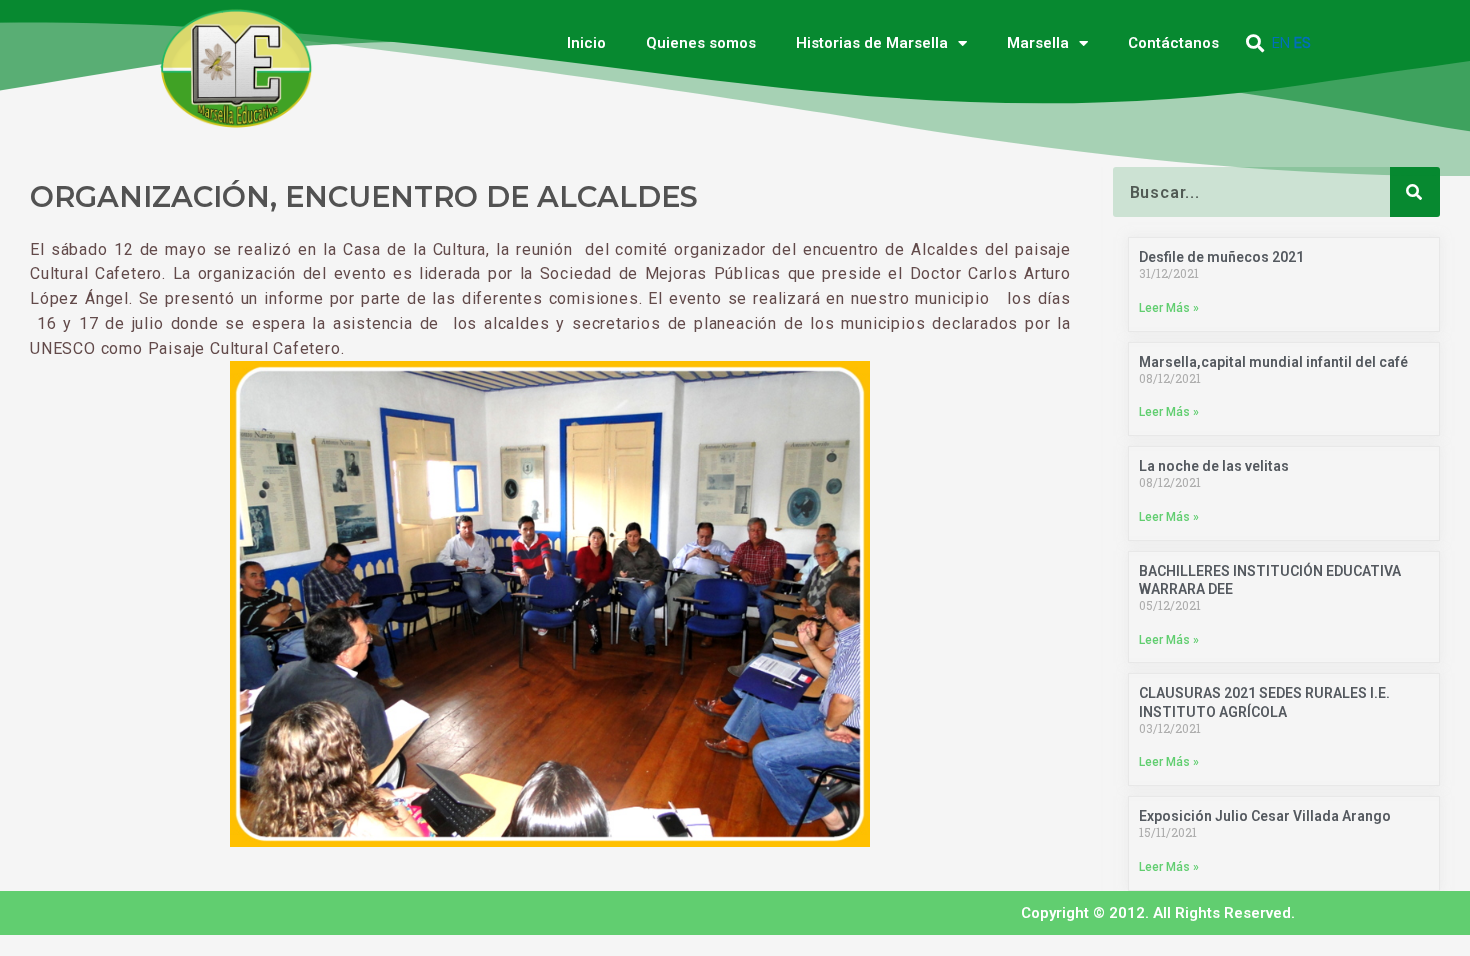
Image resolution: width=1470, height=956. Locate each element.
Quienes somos (701, 43)
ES (1302, 43)
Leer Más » (1169, 308)
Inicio (586, 43)
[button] (1255, 43)
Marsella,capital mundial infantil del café (1273, 362)
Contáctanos (1173, 43)
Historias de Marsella (872, 43)
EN (1281, 43)
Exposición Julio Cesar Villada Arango (1265, 816)
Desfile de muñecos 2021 (1221, 257)
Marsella (1038, 43)
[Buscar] (1415, 192)
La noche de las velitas (1214, 466)
